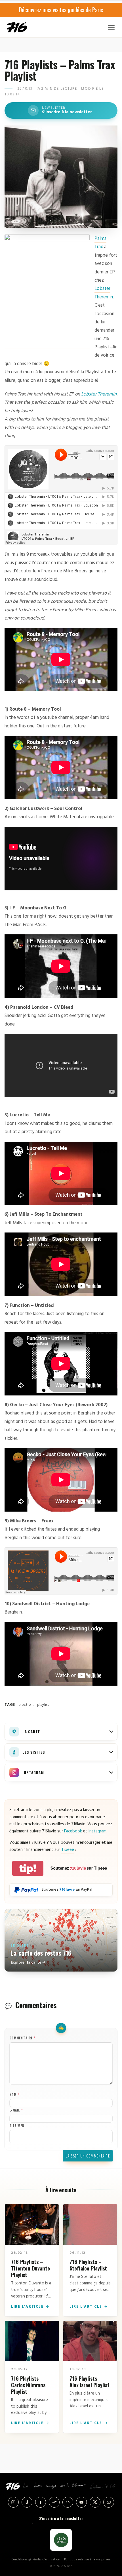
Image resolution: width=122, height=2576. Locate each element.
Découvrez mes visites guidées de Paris (61, 10)
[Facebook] (41, 2502)
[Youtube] (81, 2502)
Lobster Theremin (104, 293)
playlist (43, 1705)
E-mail (16, 2110)
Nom (14, 2095)
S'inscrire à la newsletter (61, 2518)
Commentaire (22, 2038)
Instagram (97, 1831)
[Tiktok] (27, 2502)
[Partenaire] (61, 2540)
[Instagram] (13, 2502)
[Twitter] (95, 2502)
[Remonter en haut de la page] (111, 2543)
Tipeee (68, 1850)
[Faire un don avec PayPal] (26, 1890)
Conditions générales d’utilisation (36, 2560)
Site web (17, 2126)
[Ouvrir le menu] (111, 27)
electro (25, 1705)
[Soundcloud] (54, 2502)
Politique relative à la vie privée (87, 2560)
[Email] (109, 2502)
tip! (28, 1868)
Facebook (73, 1831)
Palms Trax (100, 243)
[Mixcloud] (68, 2502)
